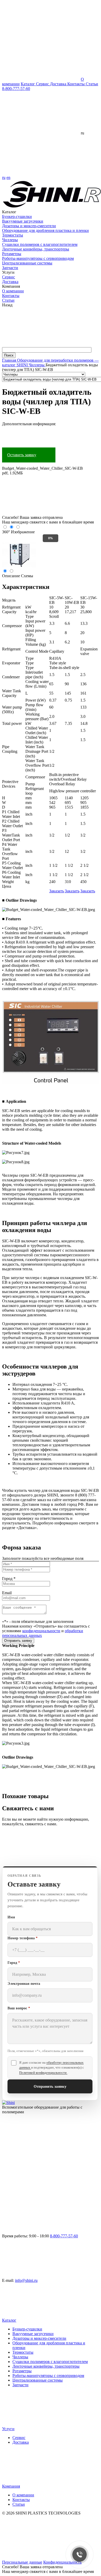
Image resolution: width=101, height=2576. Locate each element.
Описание (11, 576)
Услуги (8, 2429)
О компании (13, 291)
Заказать (57, 891)
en (8, 177)
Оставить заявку (22, 455)
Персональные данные (22, 2562)
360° (6, 532)
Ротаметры (12, 254)
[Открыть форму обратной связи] (41, 1864)
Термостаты (13, 235)
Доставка (59, 84)
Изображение (23, 532)
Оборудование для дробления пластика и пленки (45, 230)
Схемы (27, 576)
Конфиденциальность (62, 2562)
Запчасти (10, 268)
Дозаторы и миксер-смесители (29, 226)
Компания (11, 2486)
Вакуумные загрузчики (23, 221)
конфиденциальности (41, 1631)
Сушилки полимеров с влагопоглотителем (40, 244)
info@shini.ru (26, 2280)
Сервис (43, 84)
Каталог (28, 84)
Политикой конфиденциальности (43, 2073)
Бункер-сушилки (17, 216)
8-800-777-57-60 (16, 89)
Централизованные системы (27, 263)
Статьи (92, 84)
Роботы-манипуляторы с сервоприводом (38, 258)
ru (4, 177)
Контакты (77, 84)
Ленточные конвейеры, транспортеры (36, 249)
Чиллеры (10, 240)
